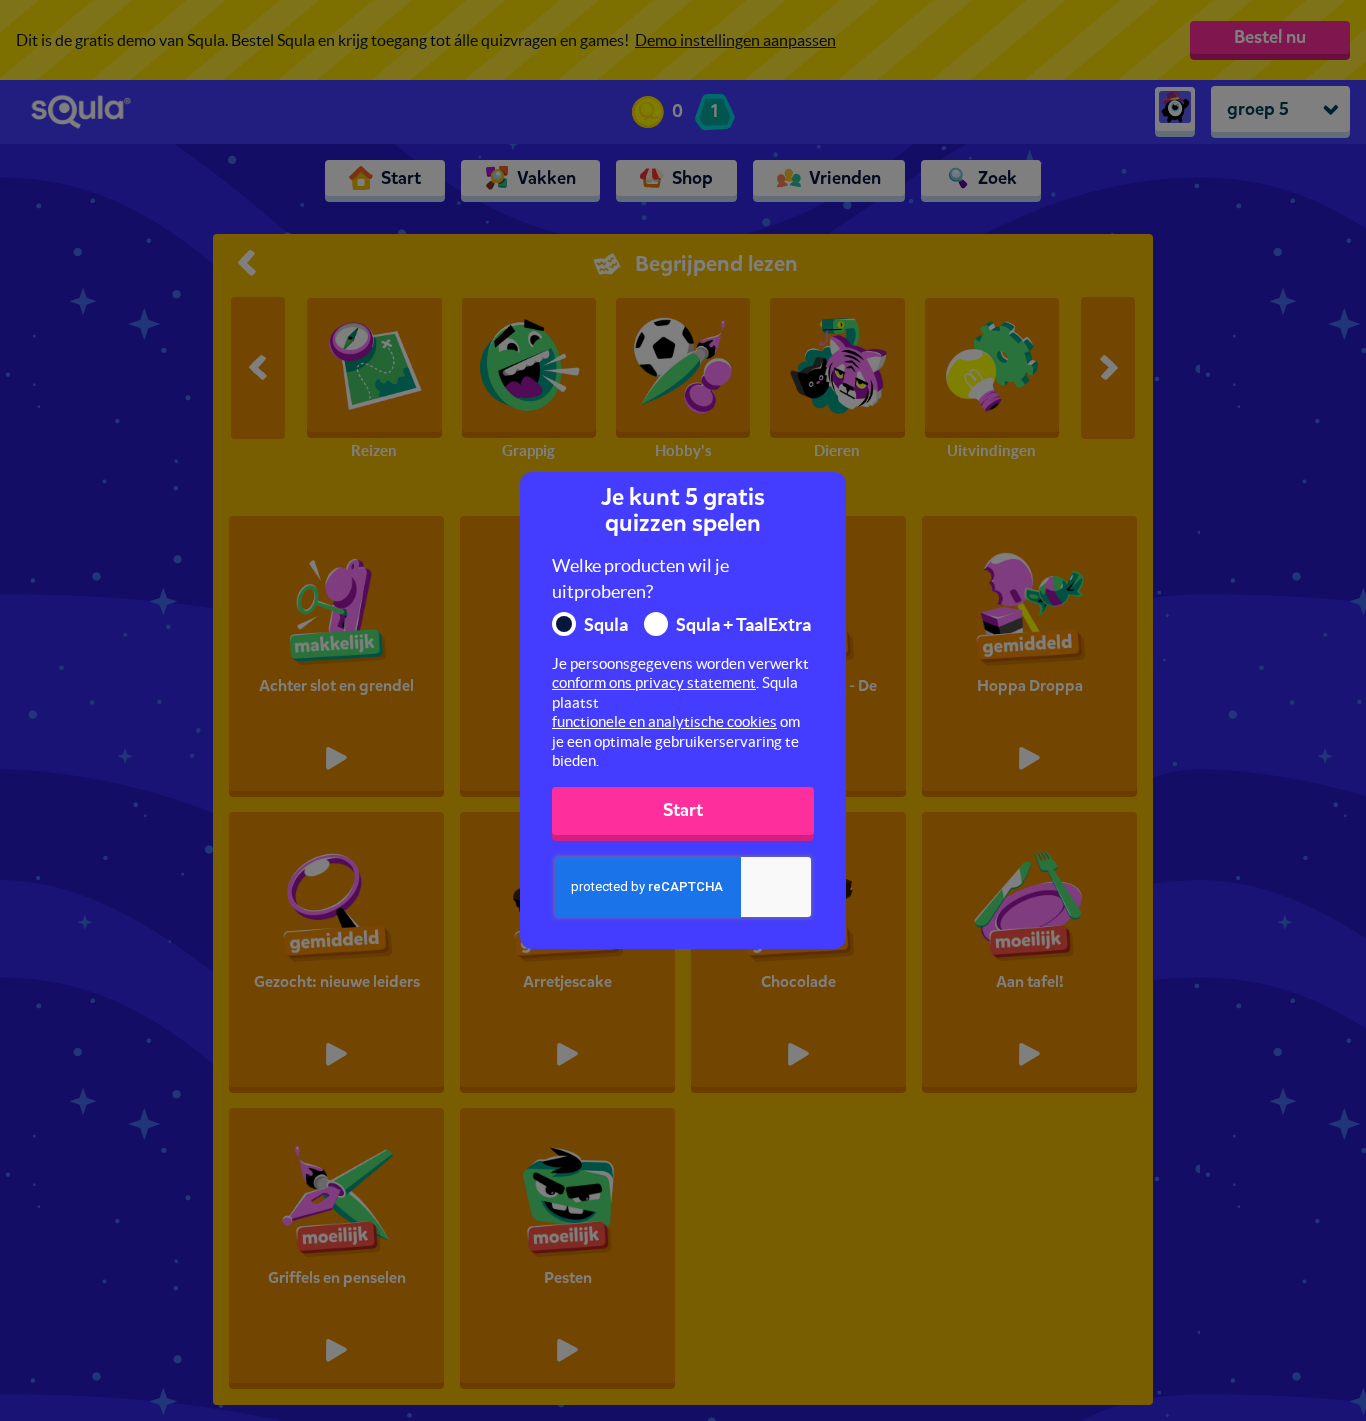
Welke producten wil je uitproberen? (640, 578)
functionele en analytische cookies (664, 721)
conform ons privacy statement (654, 682)
